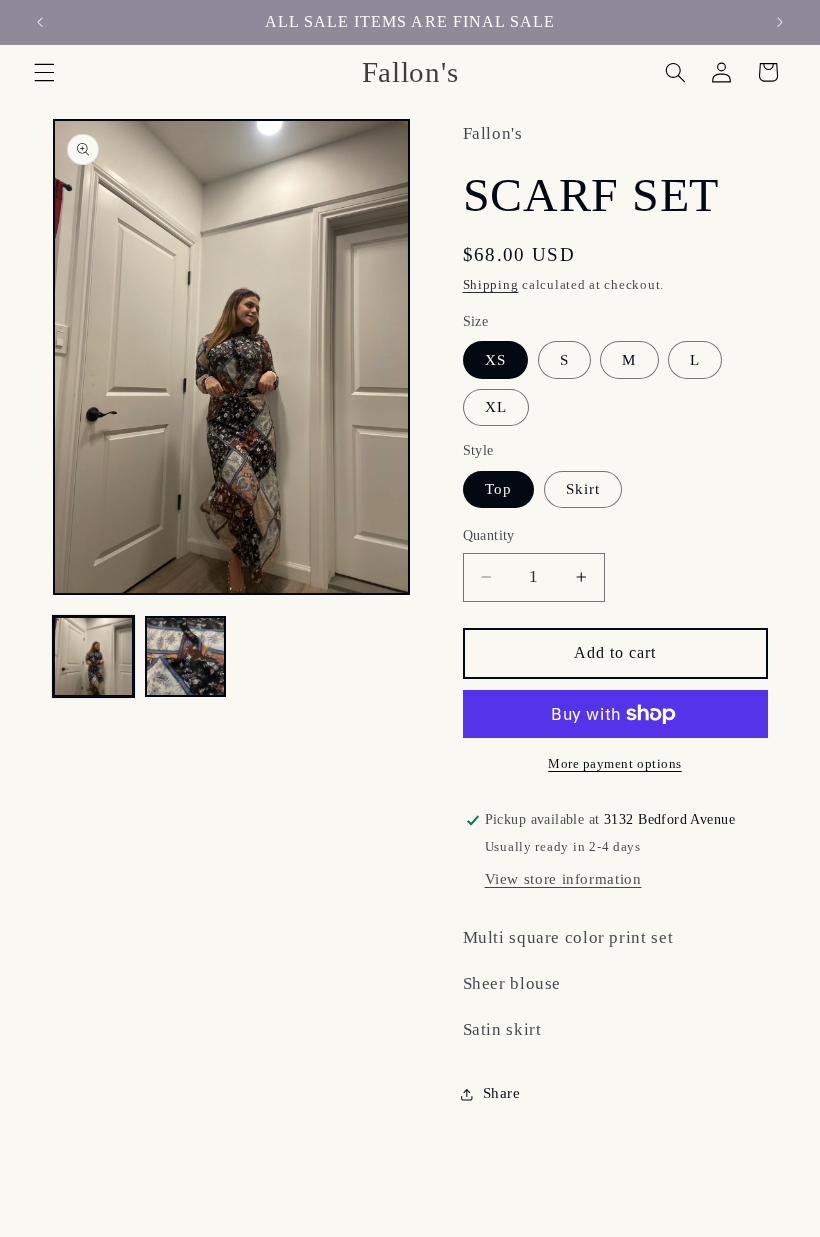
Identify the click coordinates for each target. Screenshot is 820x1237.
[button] (44, 72)
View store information (563, 879)
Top (498, 489)
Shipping (491, 285)
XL (496, 407)
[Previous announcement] (40, 22)
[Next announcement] (780, 22)
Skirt (583, 489)
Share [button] (502, 1093)
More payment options (615, 764)
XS (495, 360)
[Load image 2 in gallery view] (186, 657)
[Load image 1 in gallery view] (94, 657)
